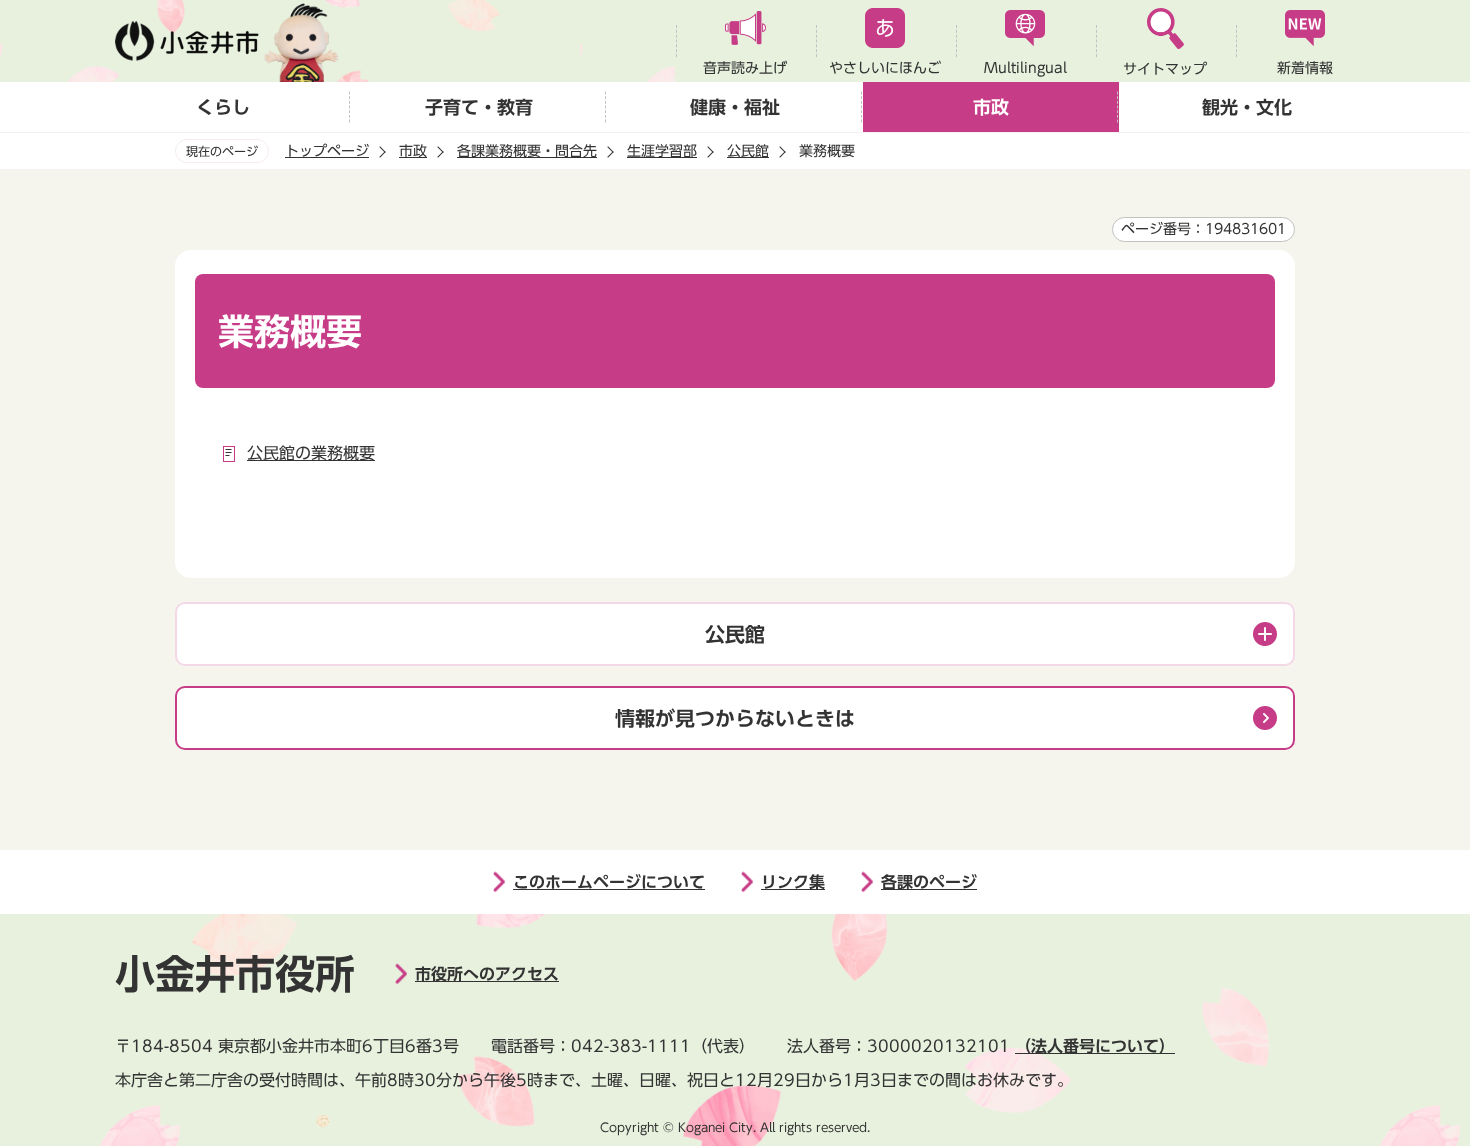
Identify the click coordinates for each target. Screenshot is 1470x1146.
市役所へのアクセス (487, 974)
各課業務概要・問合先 (527, 151)
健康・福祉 (735, 107)
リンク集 (793, 882)
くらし (223, 107)
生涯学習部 (662, 151)
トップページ (327, 151)
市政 (991, 107)
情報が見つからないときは (735, 718)
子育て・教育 (479, 107)
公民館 (748, 151)
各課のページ (929, 882)
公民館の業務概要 (311, 453)
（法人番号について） (1095, 1046)
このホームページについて (609, 882)
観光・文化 (1247, 107)
